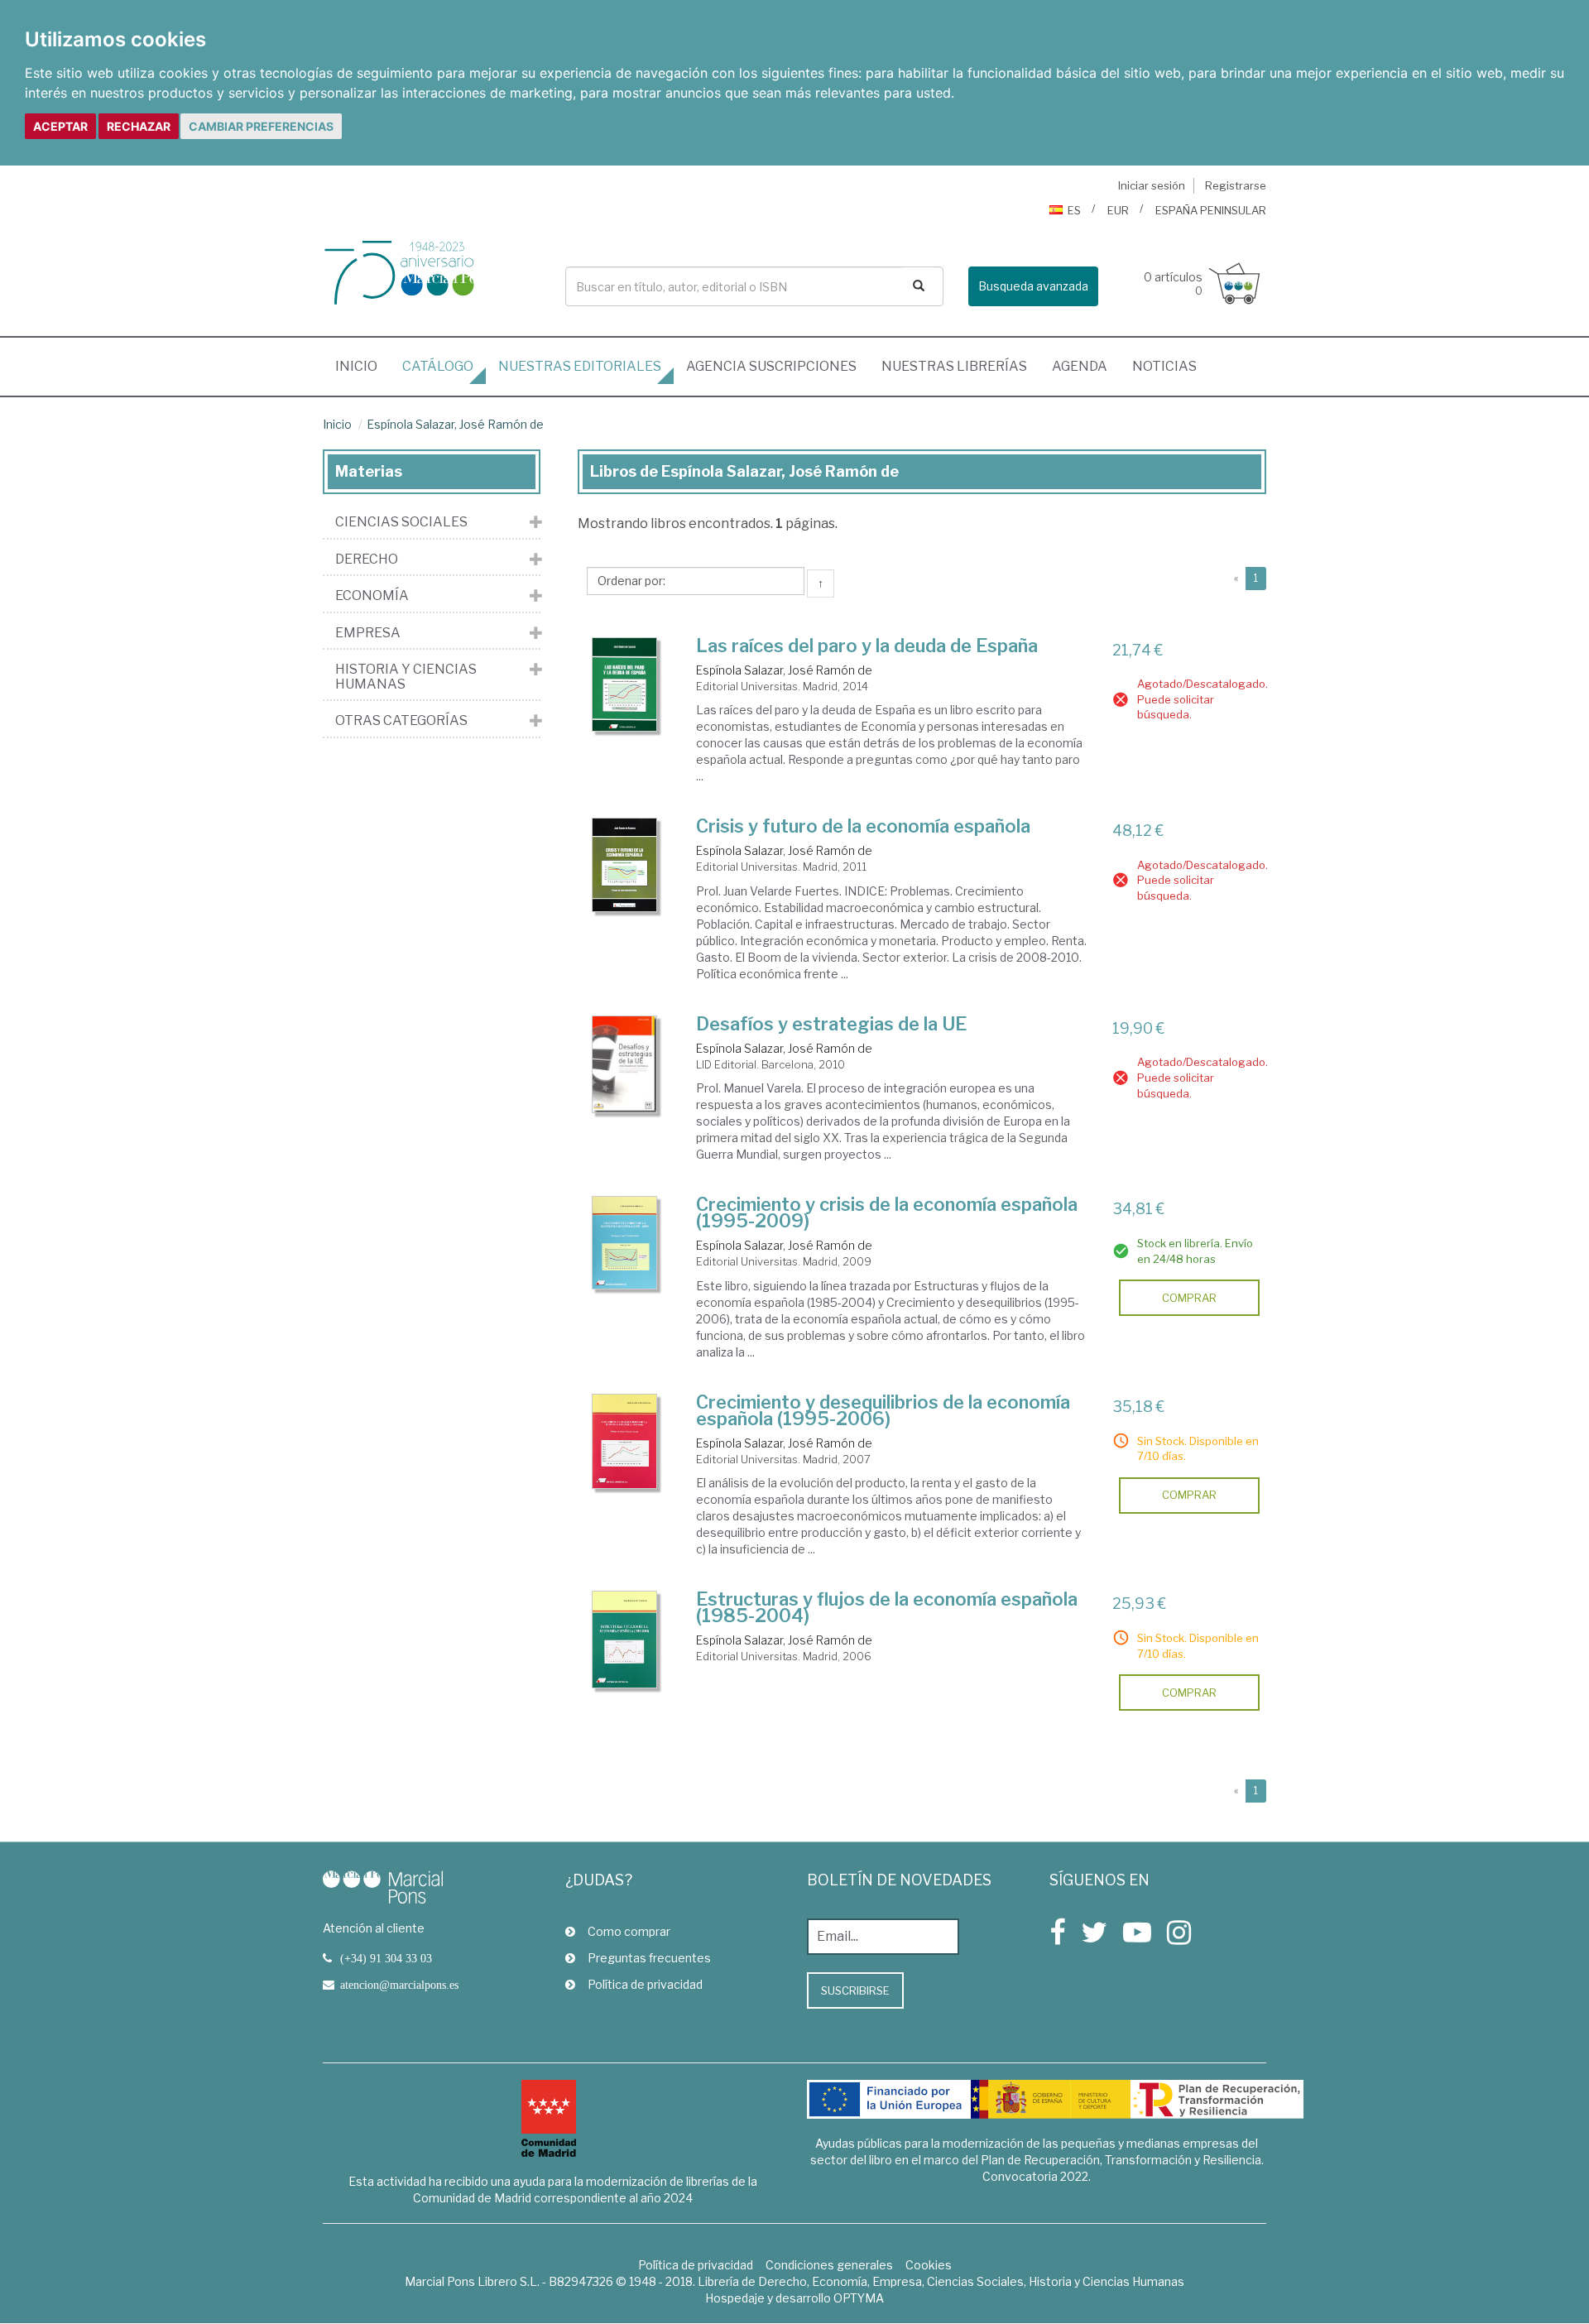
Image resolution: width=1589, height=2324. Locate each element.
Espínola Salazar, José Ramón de (455, 424)
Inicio (362, 366)
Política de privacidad (645, 1984)
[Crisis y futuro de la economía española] (625, 865)
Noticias (1164, 366)
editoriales (580, 366)
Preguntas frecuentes (649, 1958)
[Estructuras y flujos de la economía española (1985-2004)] (625, 1640)
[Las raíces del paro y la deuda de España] (625, 684)
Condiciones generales (829, 2265)
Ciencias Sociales (401, 522)
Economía (372, 596)
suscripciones (771, 366)
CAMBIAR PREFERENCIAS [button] (261, 126)
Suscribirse (855, 1990)
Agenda (1080, 366)
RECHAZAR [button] (139, 126)
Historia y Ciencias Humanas (406, 677)
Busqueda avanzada (1033, 286)
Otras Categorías (401, 721)
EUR (1118, 210)
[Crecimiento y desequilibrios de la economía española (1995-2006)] (625, 1441)
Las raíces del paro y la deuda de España (867, 646)
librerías (954, 366)
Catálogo (438, 366)
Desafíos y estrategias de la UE (831, 1024)
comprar (1189, 1298)
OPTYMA (859, 2298)
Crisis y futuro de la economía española (863, 826)
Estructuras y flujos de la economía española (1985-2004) (887, 1607)
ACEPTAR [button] (60, 126)
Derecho (367, 559)
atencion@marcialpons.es (399, 1985)
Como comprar (629, 1931)
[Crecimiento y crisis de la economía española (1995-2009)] (625, 1242)
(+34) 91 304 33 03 (386, 1958)
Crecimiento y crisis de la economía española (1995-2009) (887, 1212)
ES (1074, 210)
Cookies (929, 2265)
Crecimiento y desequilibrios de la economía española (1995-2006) (883, 1410)
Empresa (368, 633)
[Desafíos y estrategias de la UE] (625, 1064)
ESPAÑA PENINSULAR (1211, 210)
